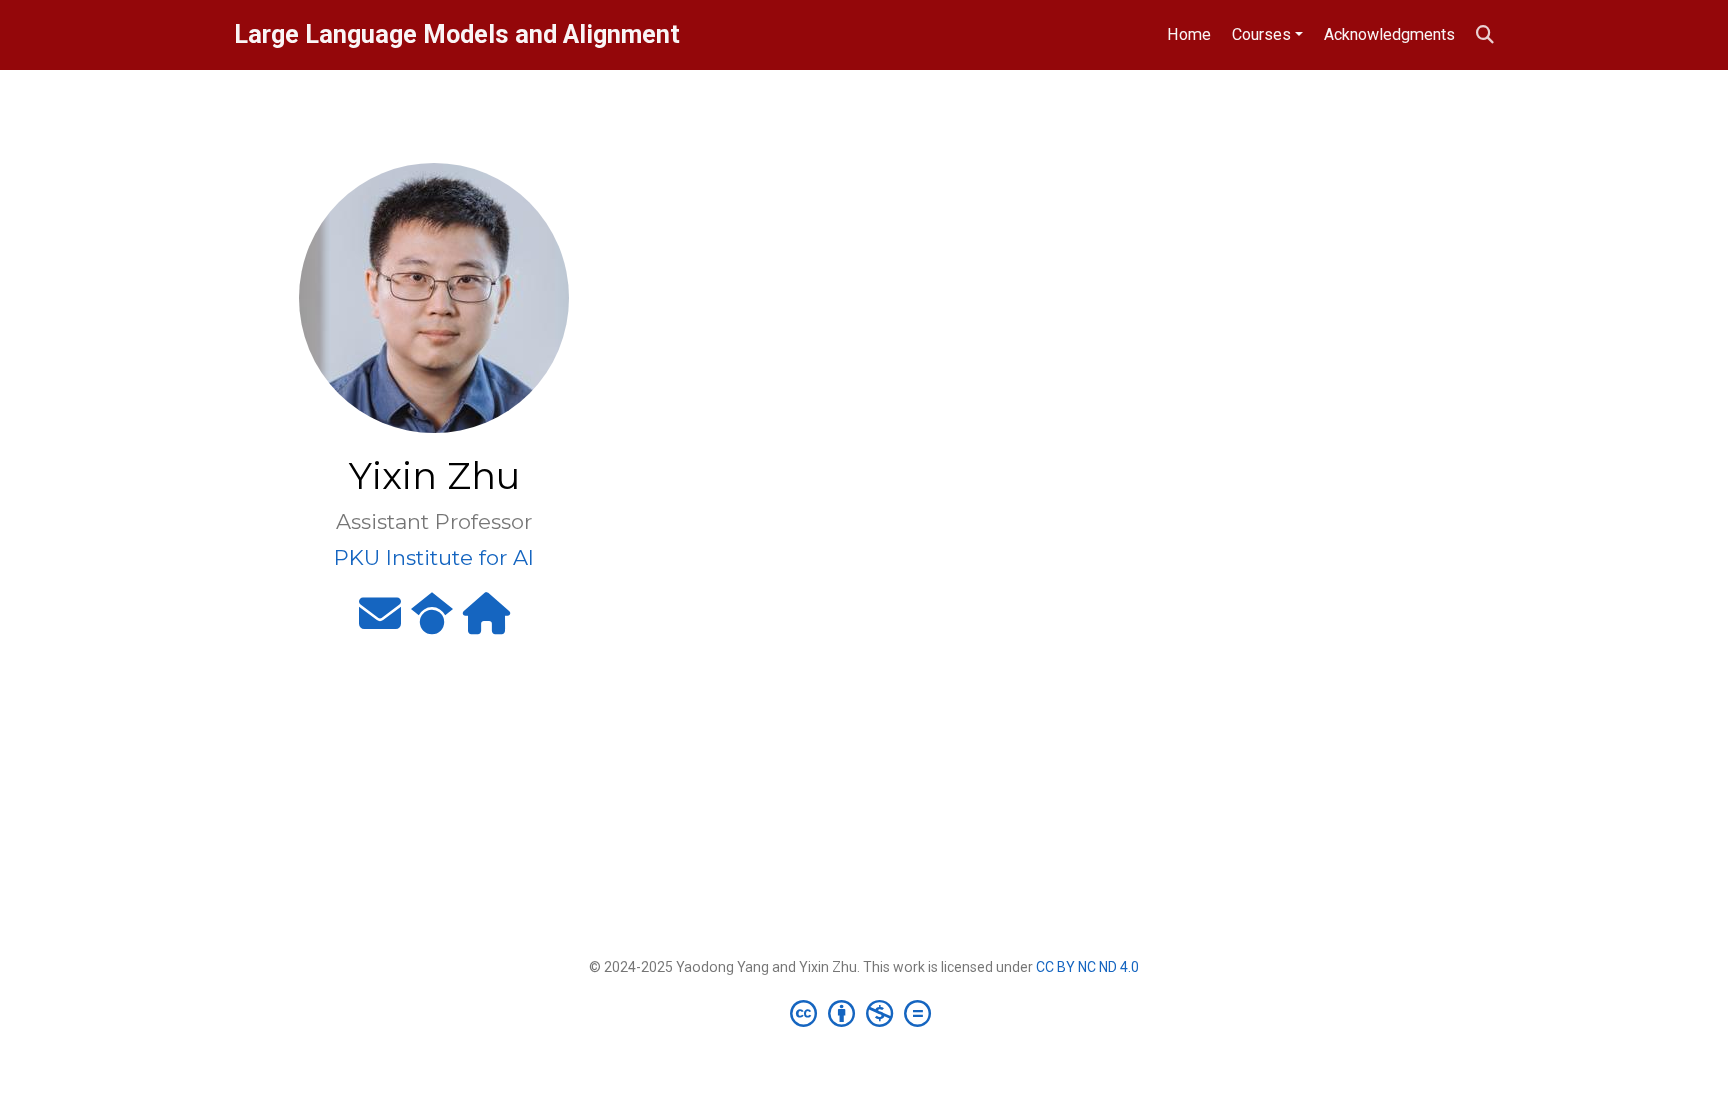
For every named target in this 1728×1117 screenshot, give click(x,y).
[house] (486, 622)
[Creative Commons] (864, 1013)
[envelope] (380, 622)
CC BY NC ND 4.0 (1087, 967)
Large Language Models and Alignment (457, 34)
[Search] (1485, 35)
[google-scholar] (432, 622)
